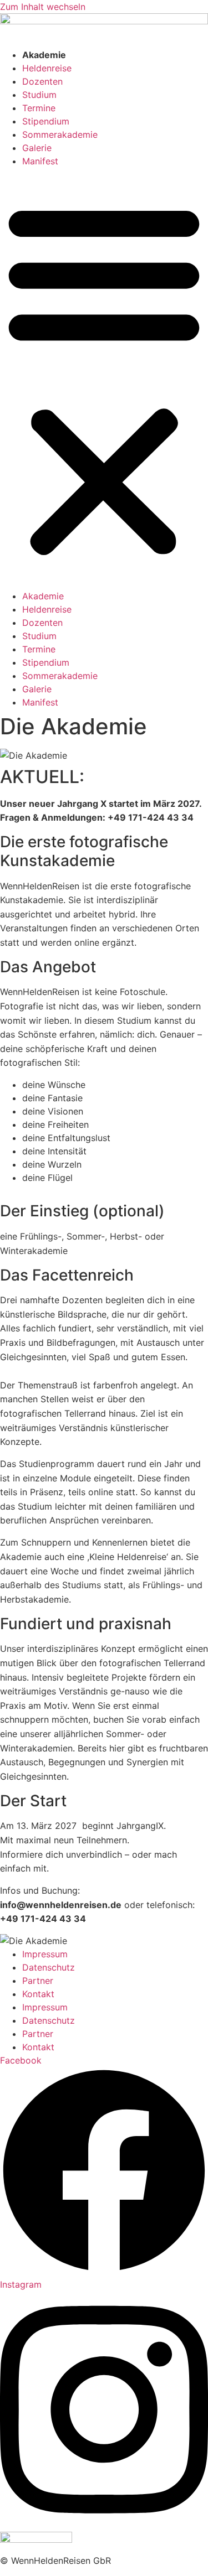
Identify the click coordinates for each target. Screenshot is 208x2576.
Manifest (40, 161)
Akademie (44, 55)
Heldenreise (47, 68)
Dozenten (42, 81)
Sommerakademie (60, 134)
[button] (104, 379)
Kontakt (38, 1994)
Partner (38, 1981)
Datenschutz (49, 1967)
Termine (39, 108)
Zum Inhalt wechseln (43, 7)
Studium (39, 95)
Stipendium (46, 121)
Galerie (37, 148)
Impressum (45, 1954)
